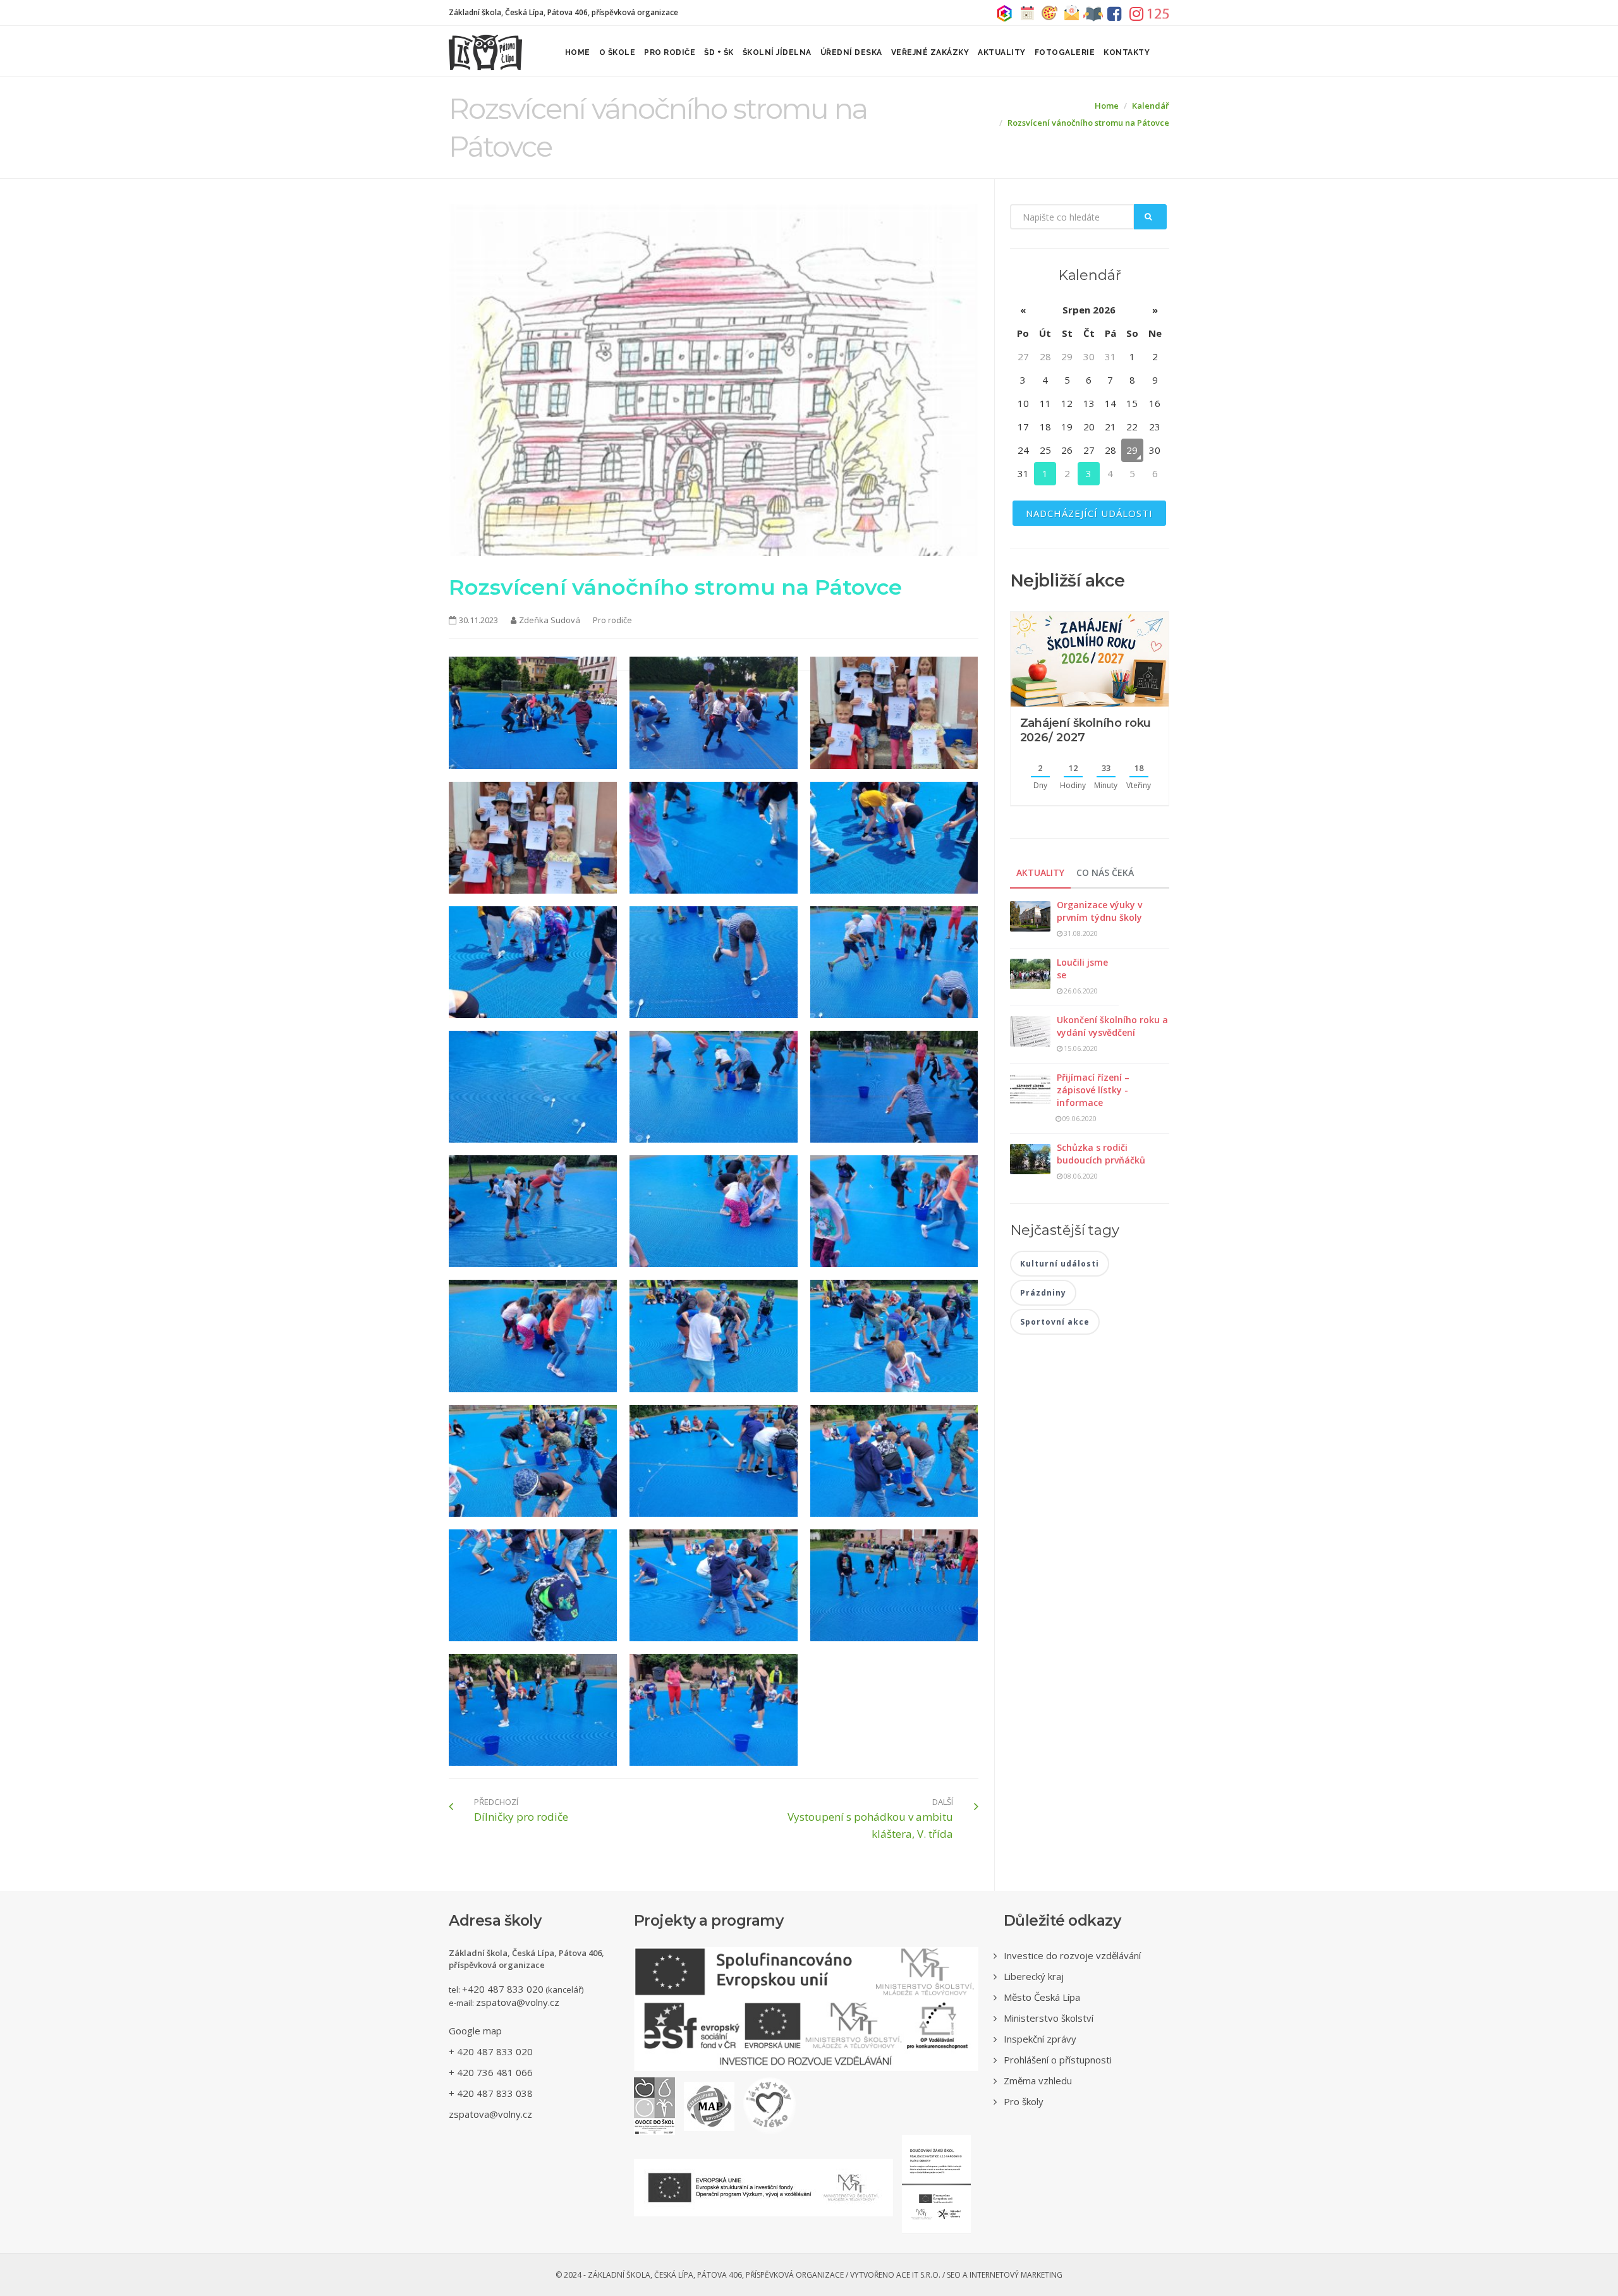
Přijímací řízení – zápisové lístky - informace (1093, 1090)
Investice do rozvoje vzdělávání (1072, 1955)
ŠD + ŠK (719, 52)
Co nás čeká (1105, 872)
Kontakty (1127, 52)
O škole (617, 52)
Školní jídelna (777, 52)
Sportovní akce (1055, 1322)
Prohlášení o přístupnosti (1058, 2060)
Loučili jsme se (1082, 969)
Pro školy (1024, 2101)
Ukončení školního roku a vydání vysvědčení (1112, 1026)
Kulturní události (1060, 1264)
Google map (475, 2031)
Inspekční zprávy (1040, 2039)
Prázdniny (1043, 1293)
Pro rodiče (670, 52)
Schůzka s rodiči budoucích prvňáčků (1101, 1154)
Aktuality (1002, 52)
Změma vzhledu (1038, 2080)
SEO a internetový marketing (1005, 2275)
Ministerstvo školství (1049, 2018)
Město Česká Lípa (1042, 1997)
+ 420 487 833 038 (491, 2093)
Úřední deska (851, 52)
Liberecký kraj (1034, 1976)
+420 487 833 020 (503, 1989)
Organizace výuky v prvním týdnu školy (1099, 911)
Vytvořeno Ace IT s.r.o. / (898, 2275)
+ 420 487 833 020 (491, 2051)
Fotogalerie (1065, 52)
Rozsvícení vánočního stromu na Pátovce (1088, 123)
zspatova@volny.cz (518, 2002)
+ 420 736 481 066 (491, 2072)
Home (578, 52)
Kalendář (1151, 106)
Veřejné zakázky (930, 52)
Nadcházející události (1089, 513)
